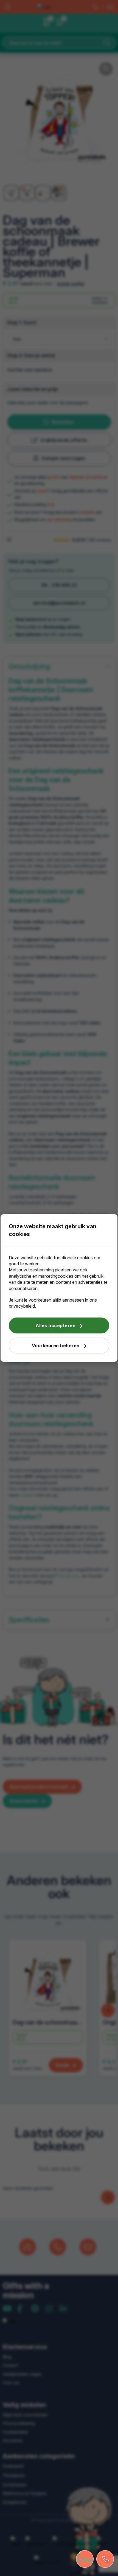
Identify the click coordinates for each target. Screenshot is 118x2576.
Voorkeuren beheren (56, 1346)
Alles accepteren (56, 1325)
